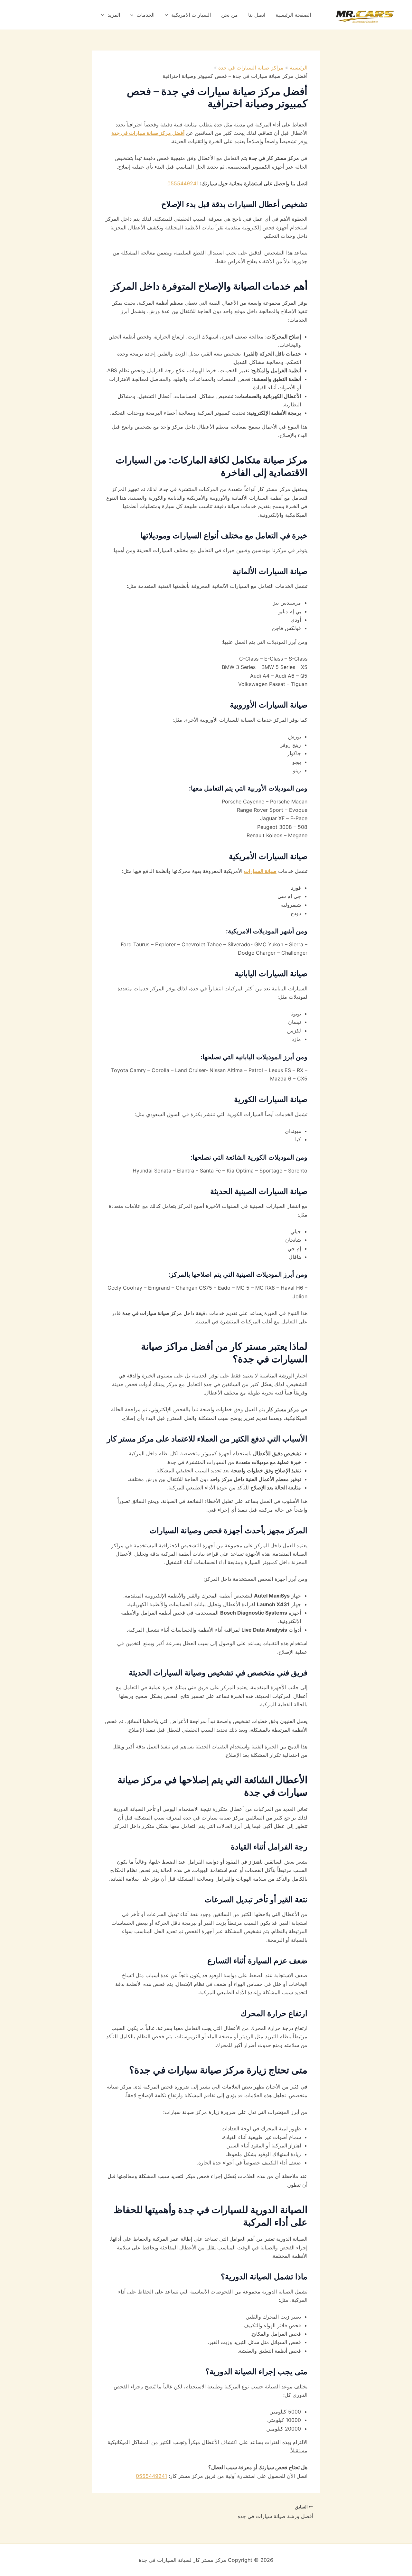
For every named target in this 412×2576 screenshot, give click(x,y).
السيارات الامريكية (191, 15)
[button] (168, 15)
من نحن (229, 15)
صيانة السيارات (260, 871)
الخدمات (145, 15)
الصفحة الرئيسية (293, 15)
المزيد (114, 15)
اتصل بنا (257, 15)
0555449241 (183, 183)
